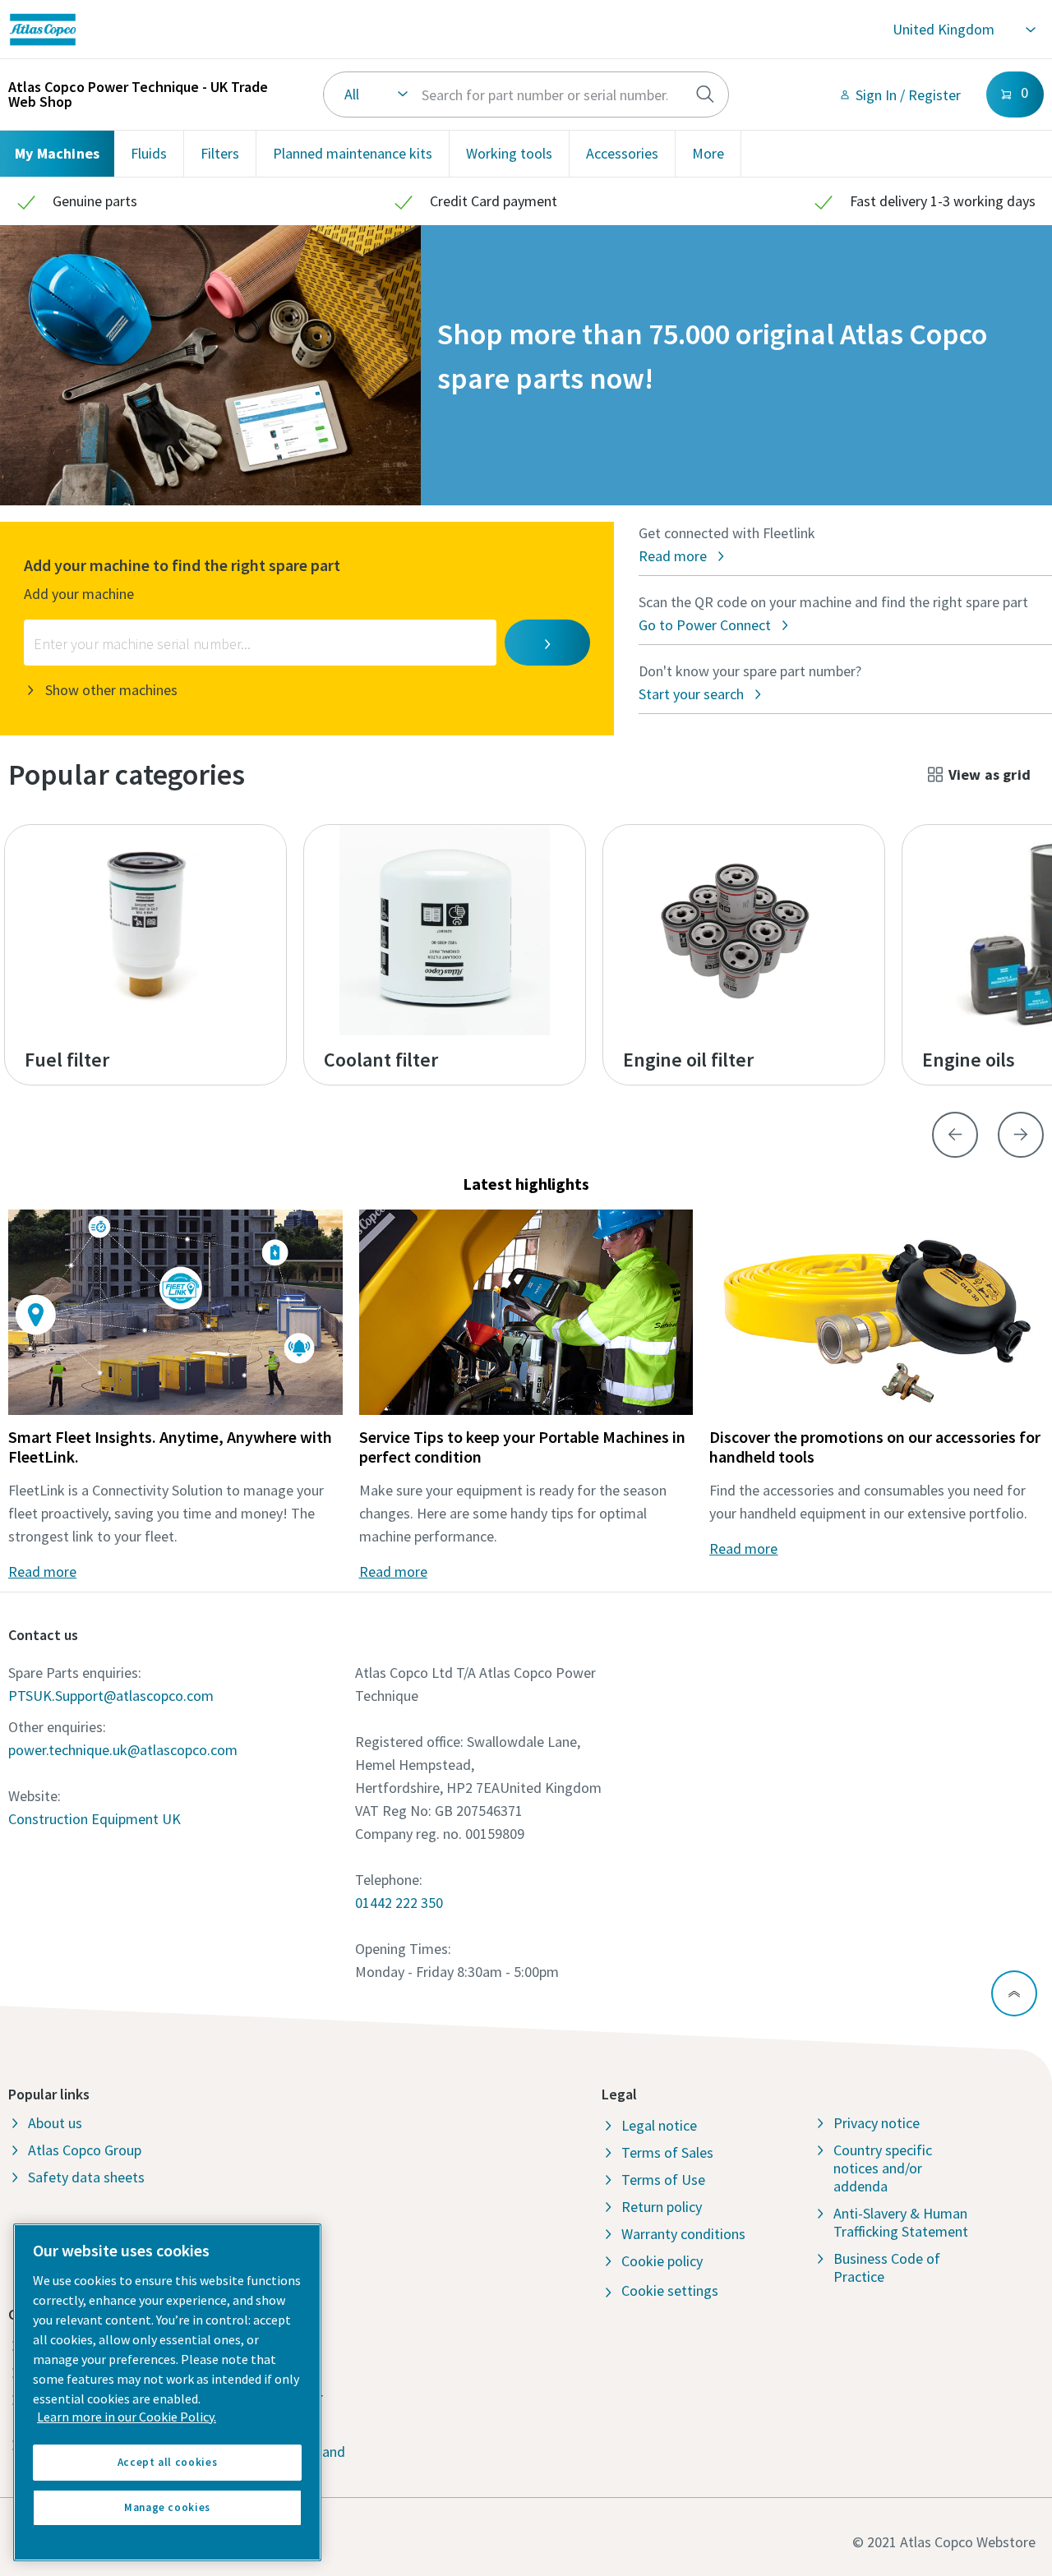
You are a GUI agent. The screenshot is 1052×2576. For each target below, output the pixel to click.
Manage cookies (167, 2507)
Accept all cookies (168, 2462)
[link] (243, 30)
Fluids (149, 153)
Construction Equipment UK (95, 1819)
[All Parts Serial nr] (526, 94)
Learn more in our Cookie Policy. (127, 2417)
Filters (220, 153)
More (708, 153)
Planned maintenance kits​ (353, 153)
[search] (705, 94)
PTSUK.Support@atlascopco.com (111, 1696)
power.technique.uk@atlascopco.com (123, 1750)
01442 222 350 (399, 1903)
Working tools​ (509, 153)
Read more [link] (42, 1571)
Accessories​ (622, 153)
